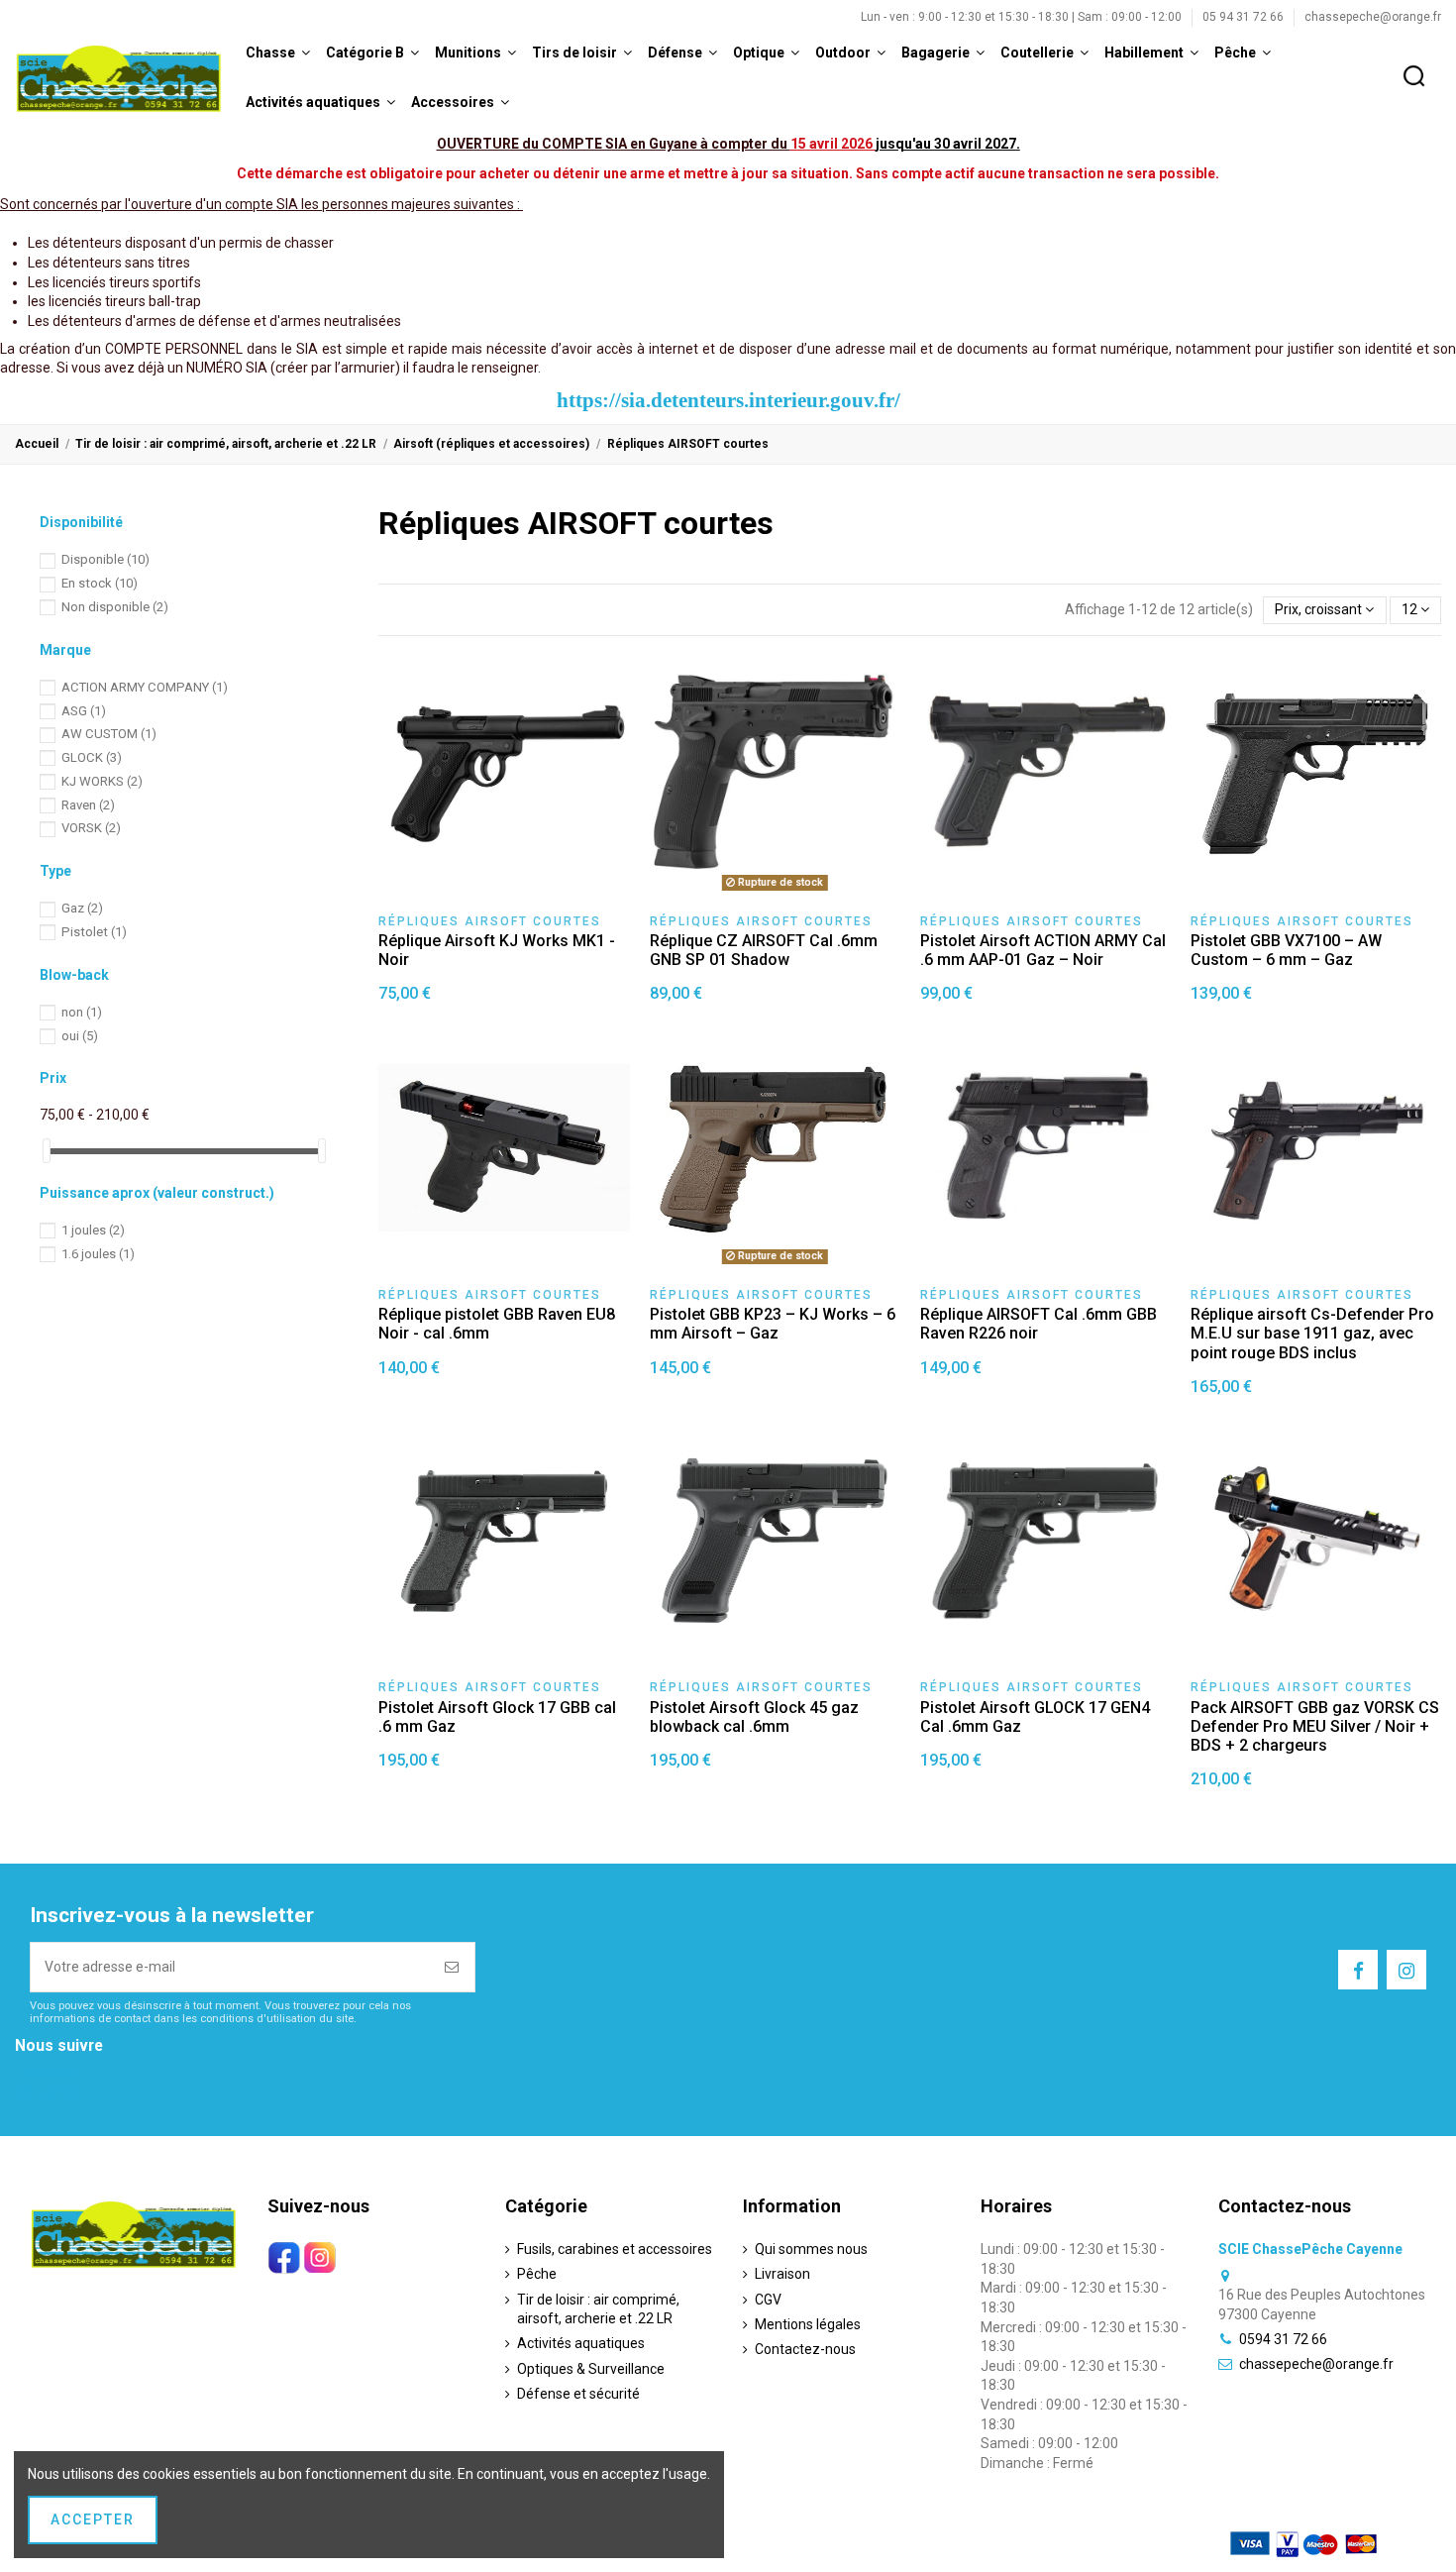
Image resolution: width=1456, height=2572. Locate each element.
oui (80, 1036)
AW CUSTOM (109, 734)
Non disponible (115, 607)
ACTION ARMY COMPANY (145, 687)
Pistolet (94, 932)
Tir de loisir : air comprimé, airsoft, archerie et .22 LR (598, 2309)
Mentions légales (808, 2324)
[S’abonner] (453, 1967)
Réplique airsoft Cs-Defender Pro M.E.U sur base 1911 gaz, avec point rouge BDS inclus (1312, 1333)
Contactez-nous (805, 2349)
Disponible (105, 559)
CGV (768, 2300)
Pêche (537, 2274)
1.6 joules (98, 1254)
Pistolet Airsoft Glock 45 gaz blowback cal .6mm (754, 1717)
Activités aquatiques (581, 2343)
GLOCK (92, 757)
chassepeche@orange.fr (1373, 17)
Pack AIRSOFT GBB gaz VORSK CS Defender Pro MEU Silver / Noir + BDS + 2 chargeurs (1315, 1726)
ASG (84, 711)
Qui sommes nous (811, 2249)
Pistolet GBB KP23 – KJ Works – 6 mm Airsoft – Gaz (773, 1324)
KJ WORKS (102, 781)
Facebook (45, 2072)
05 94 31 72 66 (1245, 17)
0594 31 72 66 (1283, 2339)
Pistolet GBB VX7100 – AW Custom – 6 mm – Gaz (1286, 950)
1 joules (93, 1230)
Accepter (93, 2519)
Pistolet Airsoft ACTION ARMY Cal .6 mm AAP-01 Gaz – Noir (1043, 950)
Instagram (47, 2091)
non (82, 1012)
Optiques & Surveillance (591, 2369)
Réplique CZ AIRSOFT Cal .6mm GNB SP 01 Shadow (764, 950)
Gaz (82, 908)
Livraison (782, 2274)
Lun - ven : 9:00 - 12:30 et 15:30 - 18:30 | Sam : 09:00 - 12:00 (1023, 17)
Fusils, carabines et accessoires (615, 2249)
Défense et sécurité (578, 2394)
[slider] (47, 1151)
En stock (100, 583)
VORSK (91, 828)
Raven (88, 805)
